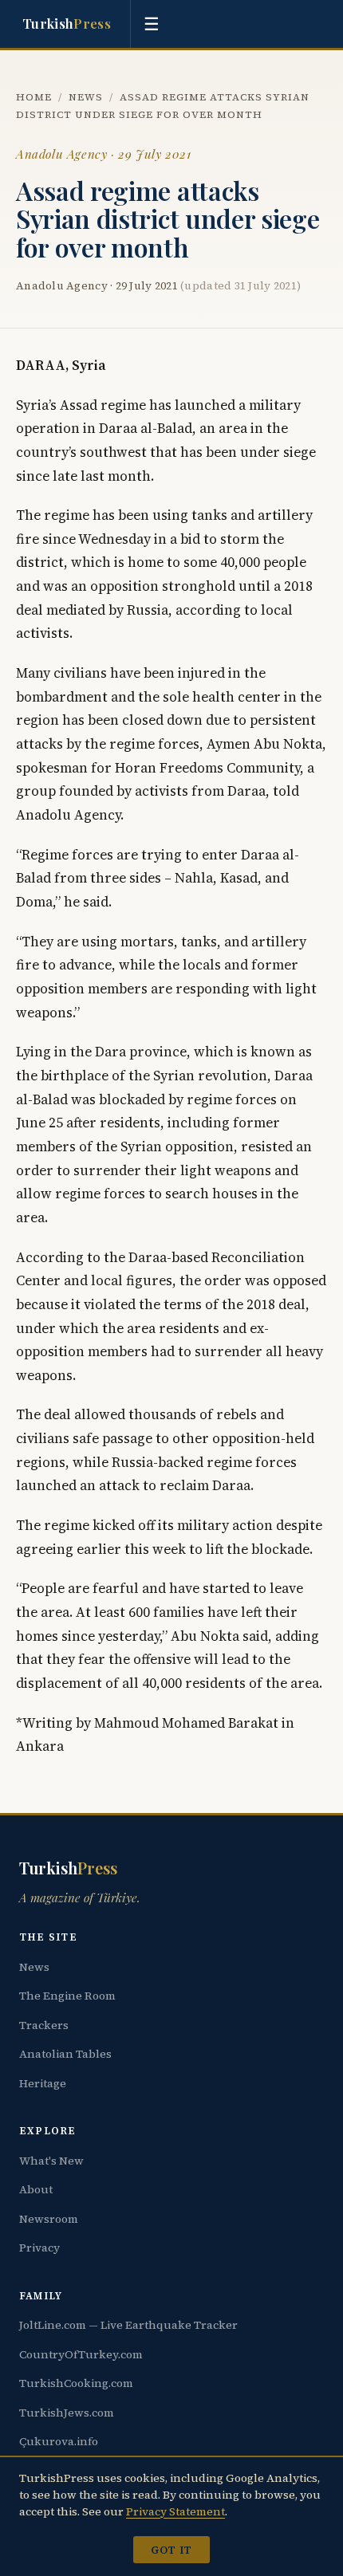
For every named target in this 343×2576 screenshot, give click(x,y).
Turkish (67, 23)
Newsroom (49, 2219)
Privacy (39, 2248)
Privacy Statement (175, 2511)
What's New (51, 2161)
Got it (171, 2550)
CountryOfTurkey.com (81, 2354)
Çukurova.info (59, 2441)
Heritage (43, 2083)
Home (34, 97)
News (86, 97)
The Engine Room (67, 1996)
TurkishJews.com (67, 2413)
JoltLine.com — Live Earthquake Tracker (128, 2325)
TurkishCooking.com (76, 2383)
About (36, 2189)
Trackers (44, 2025)
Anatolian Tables (65, 2054)
